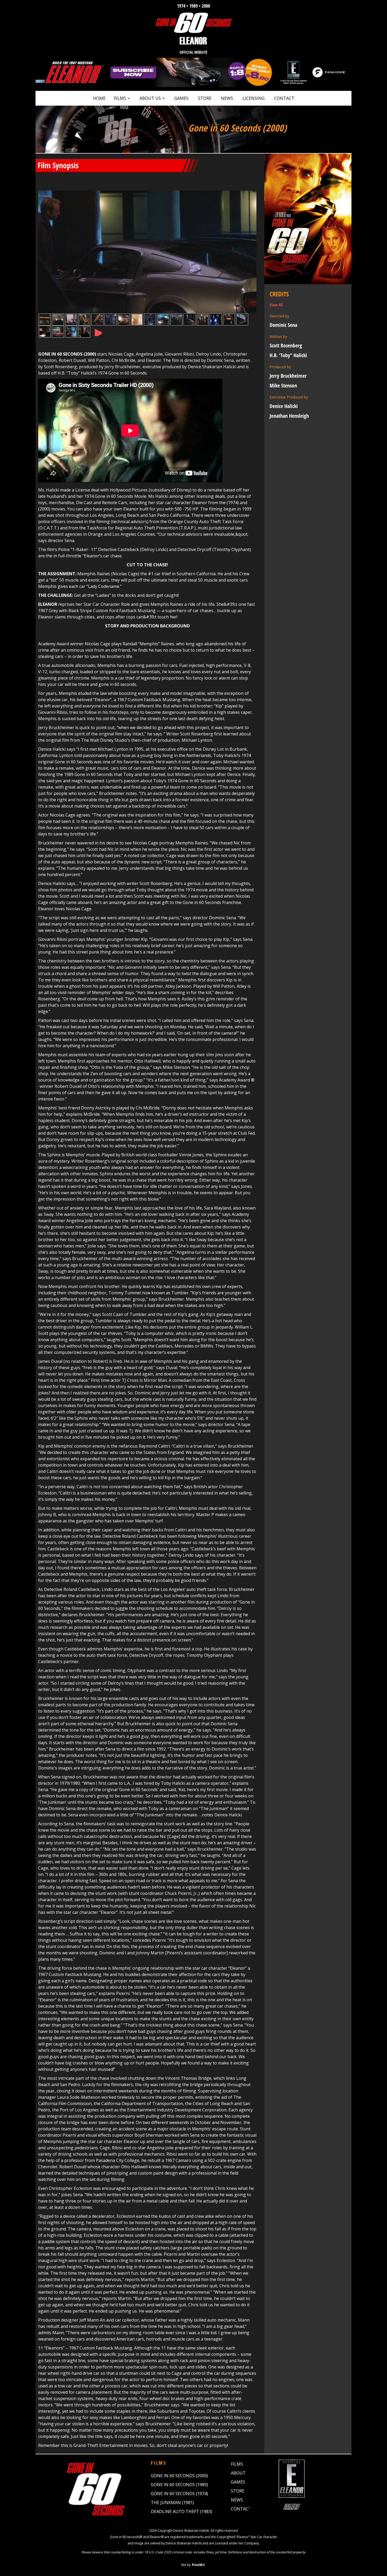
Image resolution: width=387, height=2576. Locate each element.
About (238, 2473)
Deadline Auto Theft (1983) (182, 2511)
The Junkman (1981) (172, 2503)
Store (205, 98)
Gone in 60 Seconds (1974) (179, 2494)
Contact (284, 98)
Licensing (254, 98)
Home (99, 98)
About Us (150, 98)
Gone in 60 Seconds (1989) (179, 2485)
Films (120, 98)
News (227, 98)
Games (181, 98)
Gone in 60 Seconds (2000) (179, 2476)
